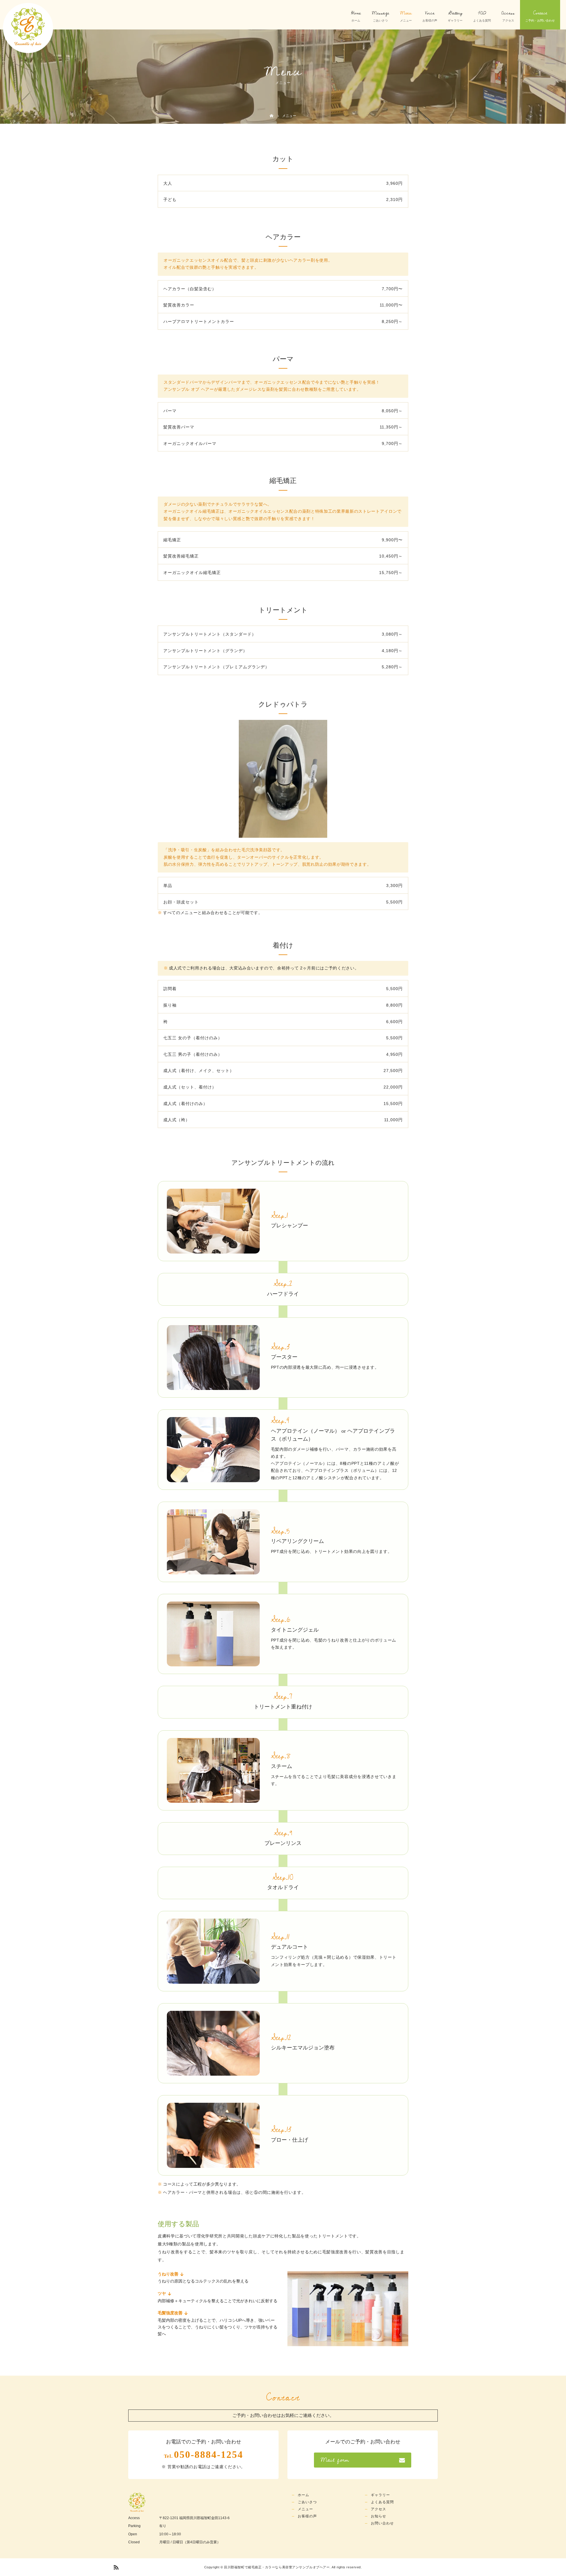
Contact (540, 13)
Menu (406, 13)
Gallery (455, 13)
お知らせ (379, 2516)
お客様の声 (307, 2516)
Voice (430, 13)
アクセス (379, 2509)
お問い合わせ (382, 2523)
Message (380, 13)
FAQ (482, 13)
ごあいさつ (307, 2502)
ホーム (303, 2495)
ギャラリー (380, 2495)
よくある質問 (382, 2502)
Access (508, 13)
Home (356, 13)
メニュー (305, 2509)
